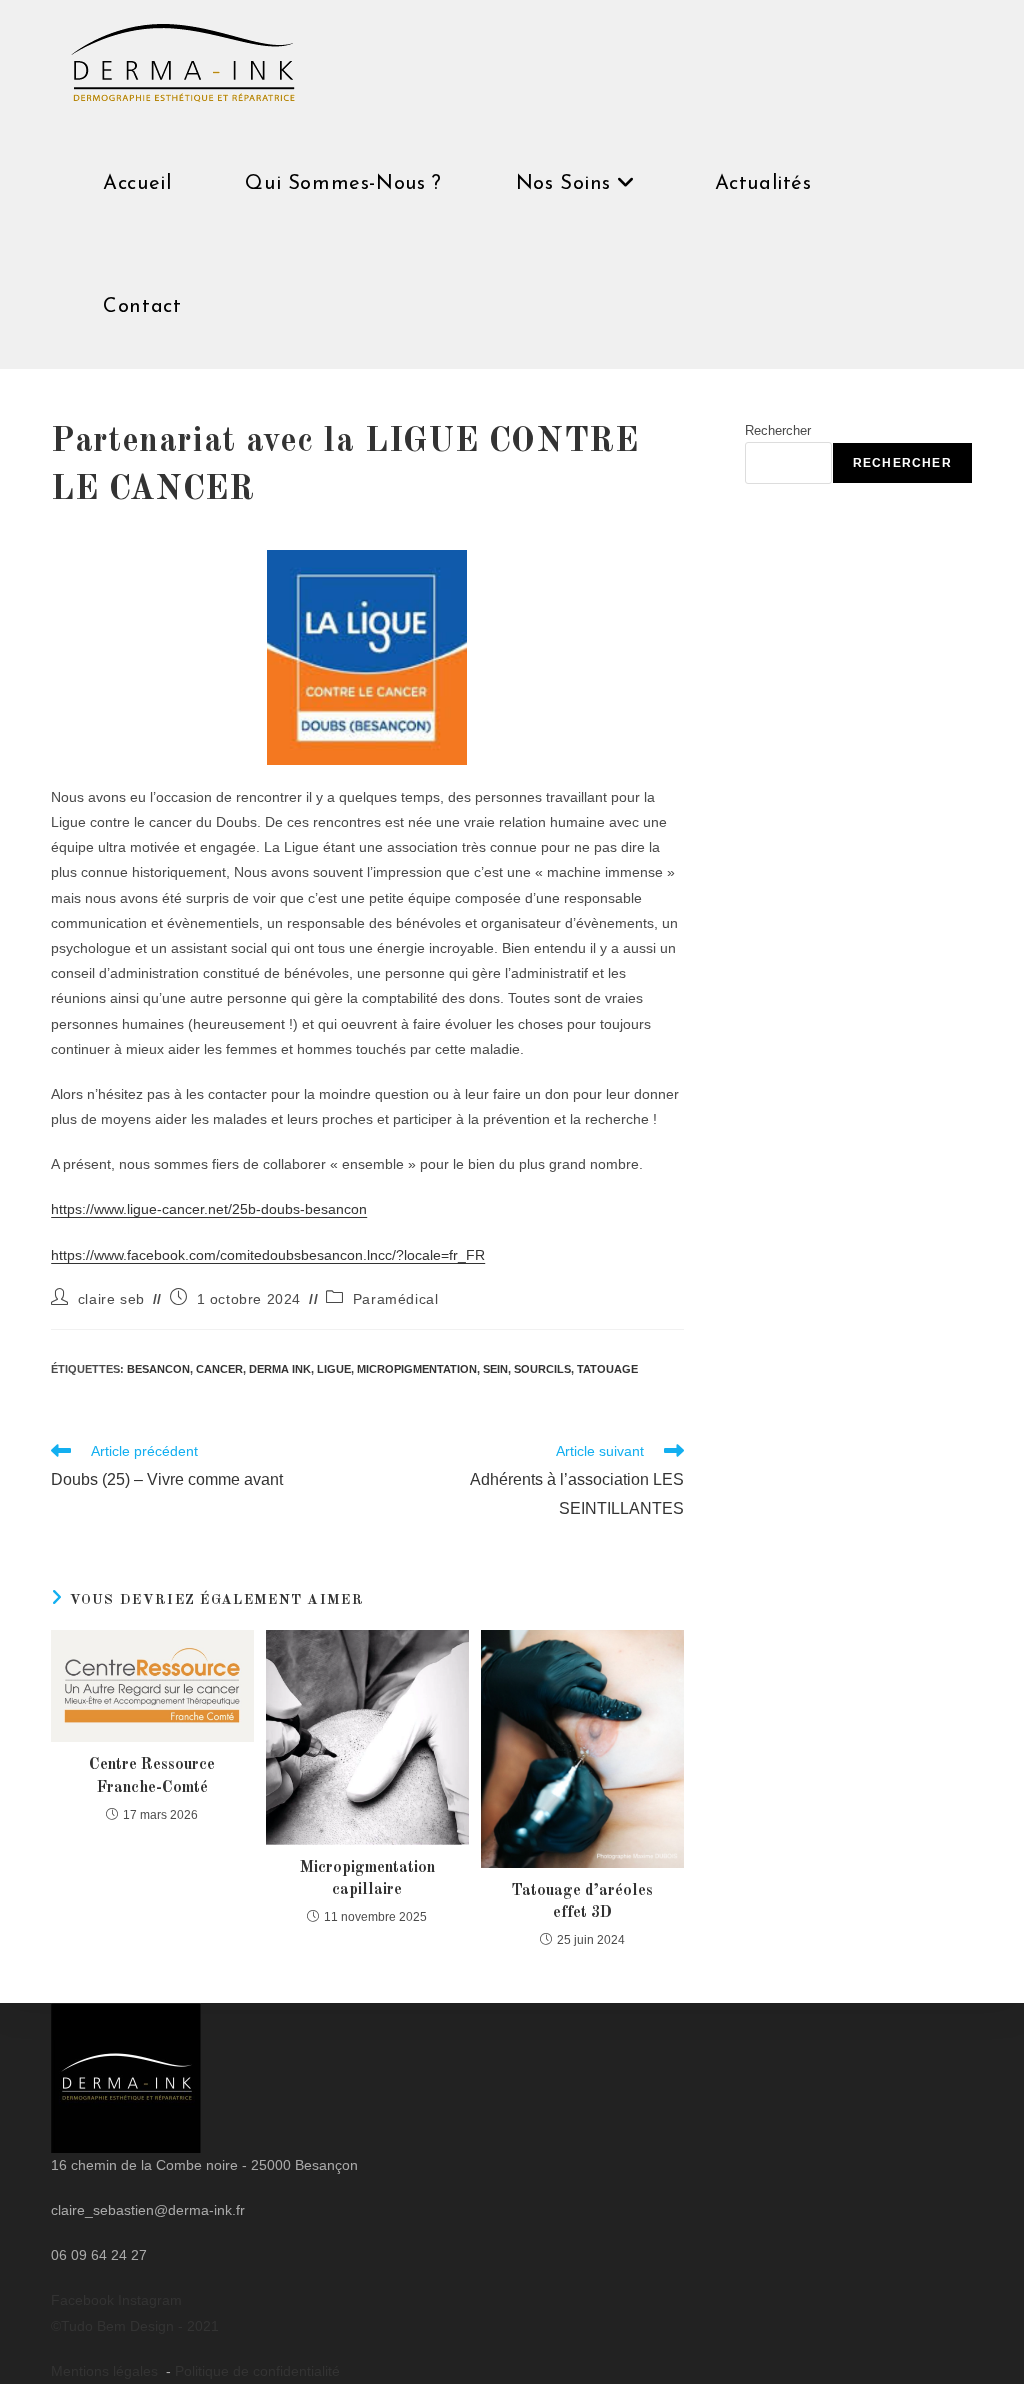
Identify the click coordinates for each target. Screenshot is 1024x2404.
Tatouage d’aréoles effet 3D (582, 1902)
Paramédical (396, 1299)
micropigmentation (417, 1369)
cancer (219, 1369)
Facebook (84, 2300)
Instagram (150, 2300)
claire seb (111, 1299)
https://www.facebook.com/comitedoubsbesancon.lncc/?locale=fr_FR (268, 1255)
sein (495, 1369)
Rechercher (778, 430)
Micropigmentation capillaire (367, 1879)
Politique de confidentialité (257, 2371)
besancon (158, 1369)
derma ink (280, 1369)
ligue (334, 1369)
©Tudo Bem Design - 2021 (135, 2326)
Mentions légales (106, 2371)
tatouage (607, 1369)
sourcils (542, 1369)
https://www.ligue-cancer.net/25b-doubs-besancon (209, 1209)
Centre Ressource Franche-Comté (152, 1776)
